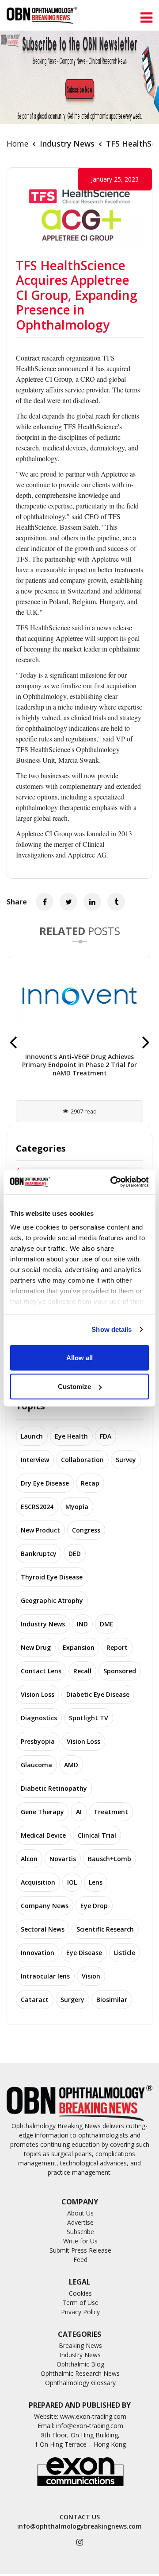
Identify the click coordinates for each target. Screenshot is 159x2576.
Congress (86, 1530)
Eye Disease (84, 1953)
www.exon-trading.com (93, 2416)
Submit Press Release (80, 2250)
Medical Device (43, 1835)
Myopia (77, 1507)
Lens (96, 1882)
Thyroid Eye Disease (52, 1577)
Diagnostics (39, 1718)
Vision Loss (38, 1694)
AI (79, 1812)
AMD (71, 1765)
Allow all (79, 1357)
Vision (91, 1976)
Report (117, 1647)
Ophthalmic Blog (80, 2364)
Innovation (38, 1953)
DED (75, 1554)
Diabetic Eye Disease (98, 1694)
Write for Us (80, 2241)
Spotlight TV (89, 1718)
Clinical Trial (97, 1835)
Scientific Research (105, 1929)
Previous (13, 1042)
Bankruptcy (39, 1554)
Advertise (80, 2222)
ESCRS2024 (37, 1507)
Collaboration (82, 1460)
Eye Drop (94, 1906)
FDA (106, 1436)
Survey (126, 1460)
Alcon (29, 1859)
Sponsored (120, 1671)
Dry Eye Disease (45, 1483)
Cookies (80, 2293)
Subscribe (80, 2232)
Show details (112, 1329)
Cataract (35, 2000)
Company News (45, 1906)
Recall (82, 1671)
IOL (72, 1882)
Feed (80, 2260)
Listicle (125, 1953)
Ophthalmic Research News (80, 2373)
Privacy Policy (80, 2312)
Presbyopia (38, 1741)
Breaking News (80, 2345)
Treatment (111, 1812)
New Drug (36, 1647)
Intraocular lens (45, 1976)
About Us (80, 2213)
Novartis (63, 1859)
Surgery (72, 2000)
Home (17, 144)
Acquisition (38, 1882)
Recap (90, 1483)
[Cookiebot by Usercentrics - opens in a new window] (112, 1182)
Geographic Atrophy (52, 1600)
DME (107, 1624)
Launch (32, 1436)
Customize (74, 1387)
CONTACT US (80, 2517)
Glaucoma (36, 1765)
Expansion (79, 1647)
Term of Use (80, 2302)
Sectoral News (43, 1929)
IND (82, 1624)
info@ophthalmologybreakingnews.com (79, 2526)
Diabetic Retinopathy (54, 1788)
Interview (35, 1460)
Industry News (67, 144)
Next (146, 1042)
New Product (40, 1530)
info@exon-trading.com (90, 2426)
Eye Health (71, 1436)
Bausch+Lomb (110, 1859)
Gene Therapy (42, 1812)
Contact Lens (41, 1671)
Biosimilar (112, 2000)
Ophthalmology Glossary (80, 2383)
